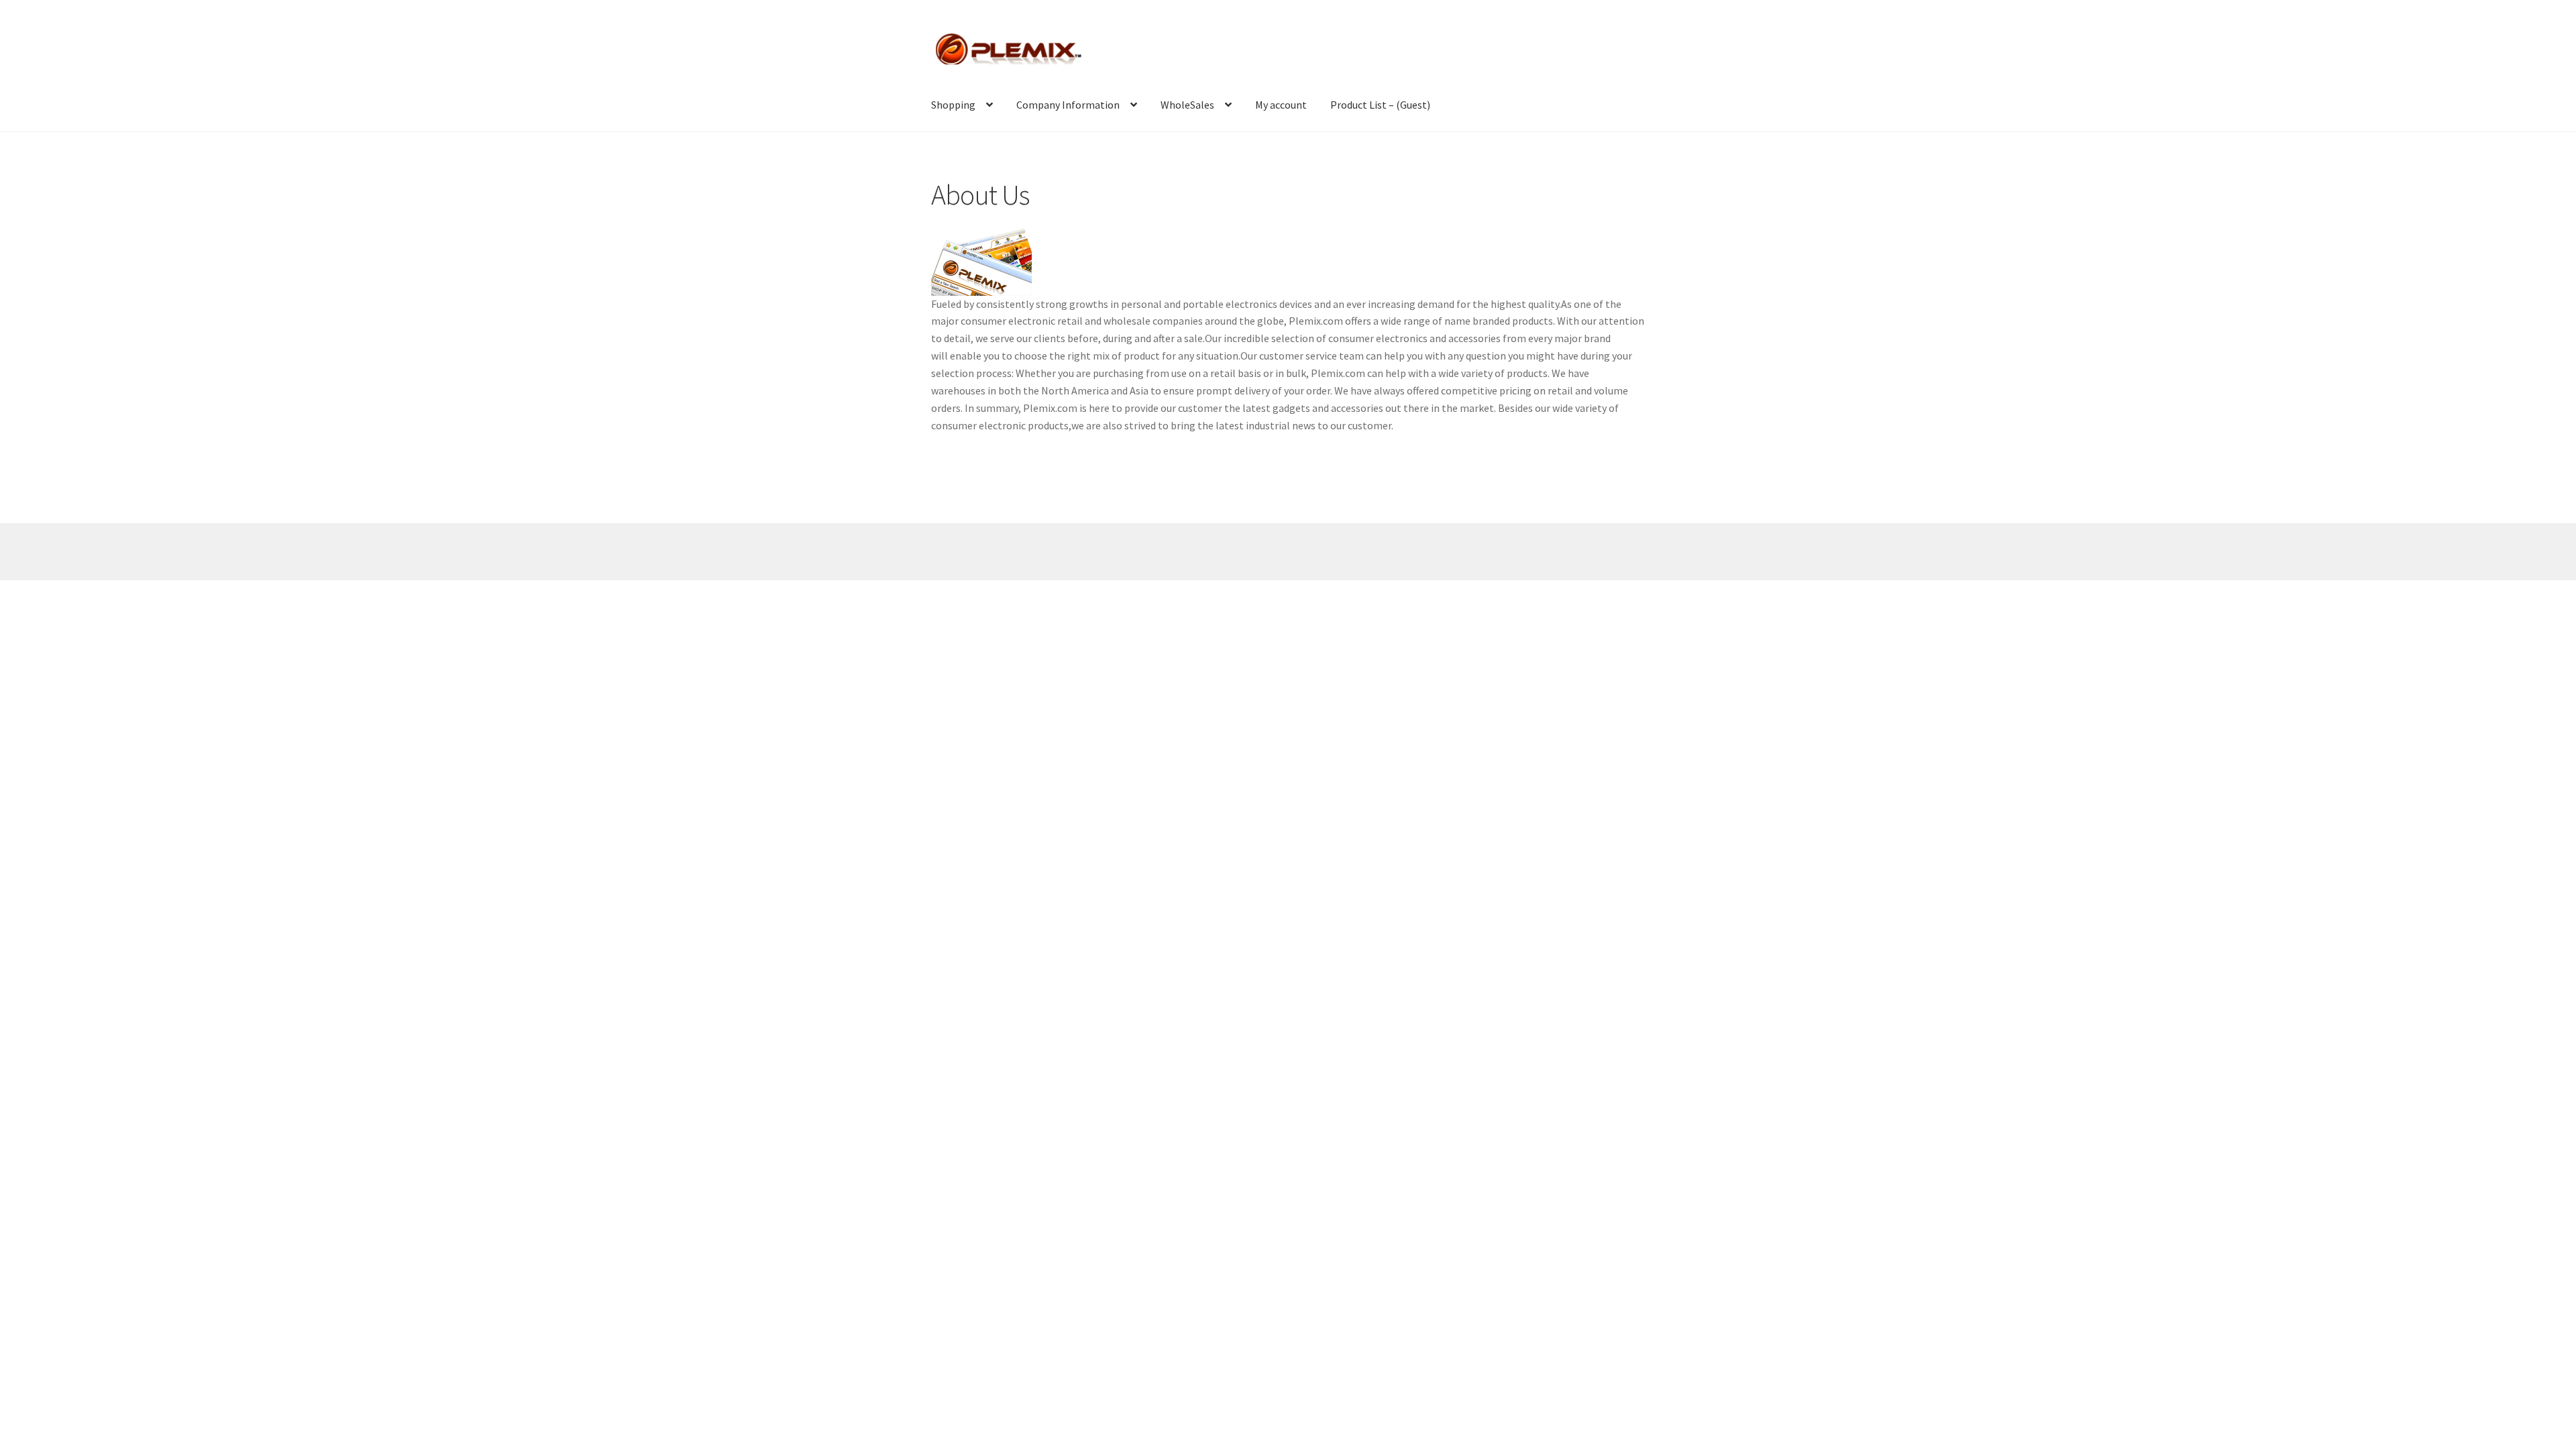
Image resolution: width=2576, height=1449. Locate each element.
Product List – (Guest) (1380, 105)
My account (1281, 105)
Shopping (953, 105)
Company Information (1068, 105)
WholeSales (1187, 105)
